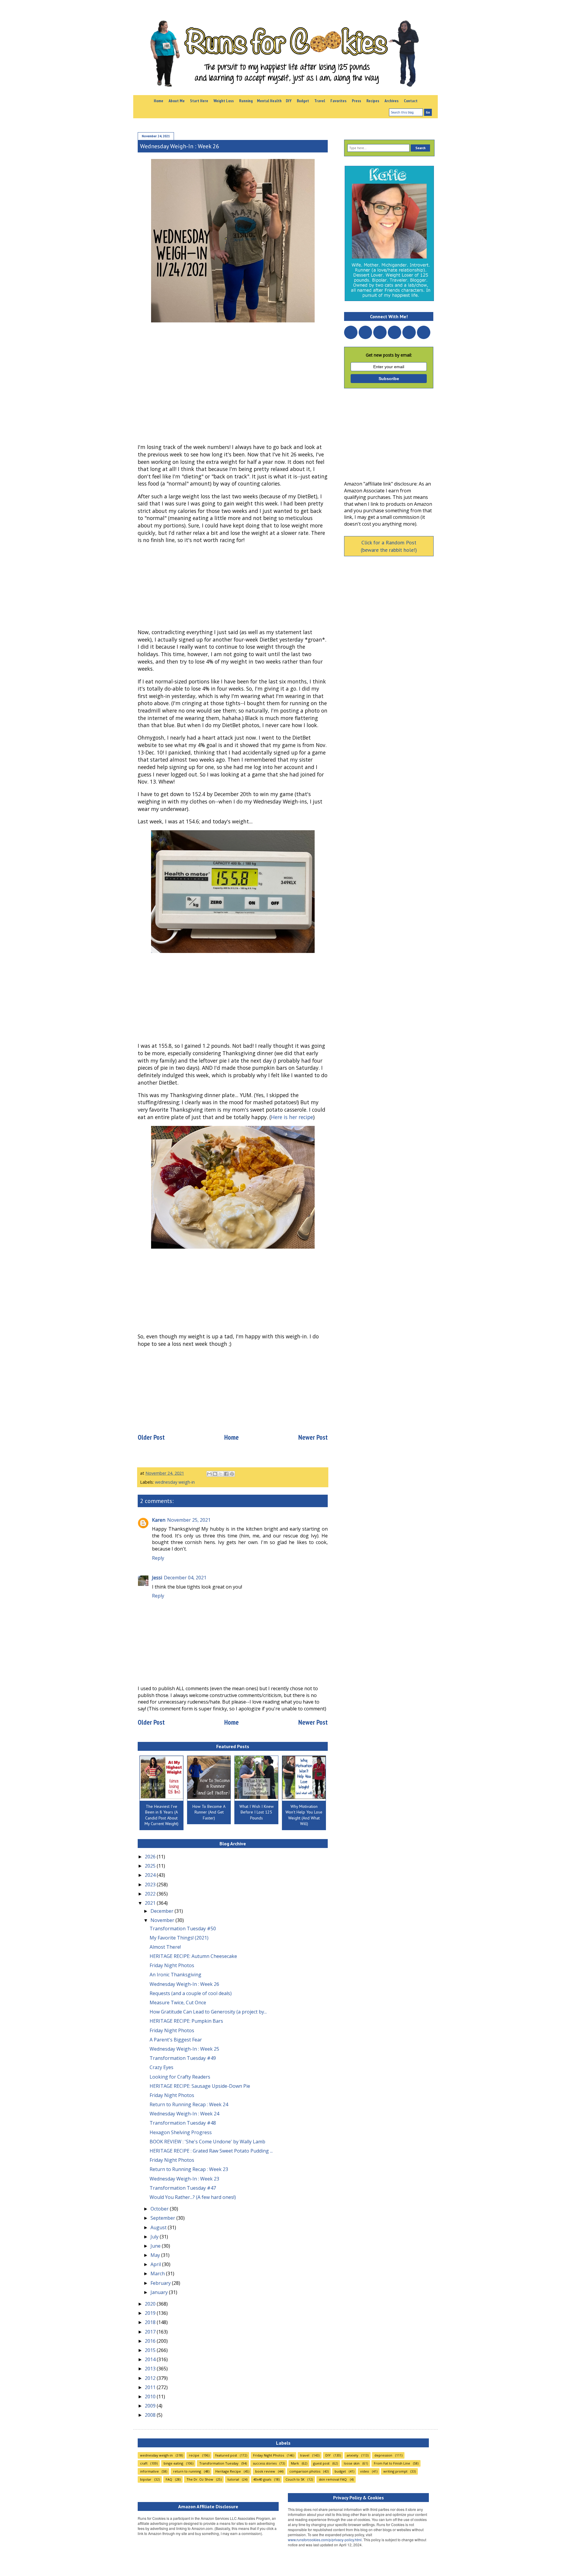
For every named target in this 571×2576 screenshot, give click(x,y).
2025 (151, 1866)
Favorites (338, 101)
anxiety (353, 2455)
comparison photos (305, 2471)
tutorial (233, 2479)
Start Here (199, 101)
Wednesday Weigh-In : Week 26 (184, 1984)
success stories (265, 2463)
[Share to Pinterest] (232, 1474)
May (156, 2255)
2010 (151, 2397)
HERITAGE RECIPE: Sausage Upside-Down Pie (200, 2086)
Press (356, 101)
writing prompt (395, 2471)
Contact (411, 101)
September (163, 2218)
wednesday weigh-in (175, 1482)
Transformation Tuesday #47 (183, 2188)
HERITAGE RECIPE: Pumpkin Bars (186, 2021)
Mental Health (269, 101)
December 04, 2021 (185, 1578)
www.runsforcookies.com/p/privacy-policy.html (325, 2540)
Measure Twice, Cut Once (178, 2002)
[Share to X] (221, 1474)
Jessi (157, 1578)
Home (159, 101)
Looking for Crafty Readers (180, 2077)
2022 (151, 1894)
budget (340, 2471)
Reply (158, 1558)
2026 (151, 1857)
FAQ (169, 2479)
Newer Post (313, 1437)
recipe (194, 2455)
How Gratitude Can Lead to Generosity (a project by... (208, 2012)
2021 (151, 1903)
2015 (151, 2350)
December (163, 1911)
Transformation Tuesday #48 (183, 2123)
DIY (289, 101)
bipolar (146, 2479)
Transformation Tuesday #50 (183, 1929)
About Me (177, 101)
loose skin (352, 2463)
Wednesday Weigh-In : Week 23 (184, 2179)
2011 (151, 2387)
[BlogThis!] (215, 1474)
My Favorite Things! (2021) (179, 1938)
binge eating (173, 2463)
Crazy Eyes (161, 2067)
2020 (151, 2304)
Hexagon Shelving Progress (181, 2132)
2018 (151, 2322)
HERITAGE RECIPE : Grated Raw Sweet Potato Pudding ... (211, 2151)
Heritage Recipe (228, 2471)
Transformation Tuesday (219, 2463)
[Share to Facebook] (226, 1474)
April (156, 2264)
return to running (187, 2471)
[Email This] (209, 1474)
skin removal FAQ (333, 2479)
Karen (159, 1520)
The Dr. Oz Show (200, 2479)
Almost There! (165, 1947)
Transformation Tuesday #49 (183, 2058)
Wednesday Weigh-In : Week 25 (184, 2049)
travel (305, 2455)
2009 (151, 2406)
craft (144, 2463)
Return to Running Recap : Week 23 (189, 2169)
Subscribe (389, 379)
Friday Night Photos (172, 1965)
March (158, 2274)
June (156, 2246)
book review (265, 2471)
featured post (226, 2455)
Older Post (151, 1437)
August (159, 2227)
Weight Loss (224, 101)
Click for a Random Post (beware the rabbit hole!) (389, 546)
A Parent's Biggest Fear (176, 2040)
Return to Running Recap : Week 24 (189, 2104)
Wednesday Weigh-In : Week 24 (184, 2114)
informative (149, 2471)
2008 (151, 2415)
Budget (303, 101)
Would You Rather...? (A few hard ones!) (193, 2197)
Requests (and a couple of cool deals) (191, 1993)
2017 (151, 2332)
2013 (151, 2369)
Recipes (373, 101)
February (161, 2283)
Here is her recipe (292, 1117)
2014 (151, 2359)
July (155, 2237)
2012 (151, 2378)
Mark (295, 2463)
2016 (151, 2341)
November (163, 1920)
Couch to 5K (295, 2479)
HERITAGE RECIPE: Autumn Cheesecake (193, 1956)
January (160, 2292)
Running (246, 101)
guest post (321, 2463)
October (160, 2209)
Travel (320, 101)
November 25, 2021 (189, 1520)
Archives (392, 101)
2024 (151, 1875)
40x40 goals (262, 2479)
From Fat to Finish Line (392, 2463)
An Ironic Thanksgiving (175, 1975)
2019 (151, 2313)
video (365, 2471)
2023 (151, 1885)
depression (383, 2455)
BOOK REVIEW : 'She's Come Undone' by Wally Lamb (207, 2142)
